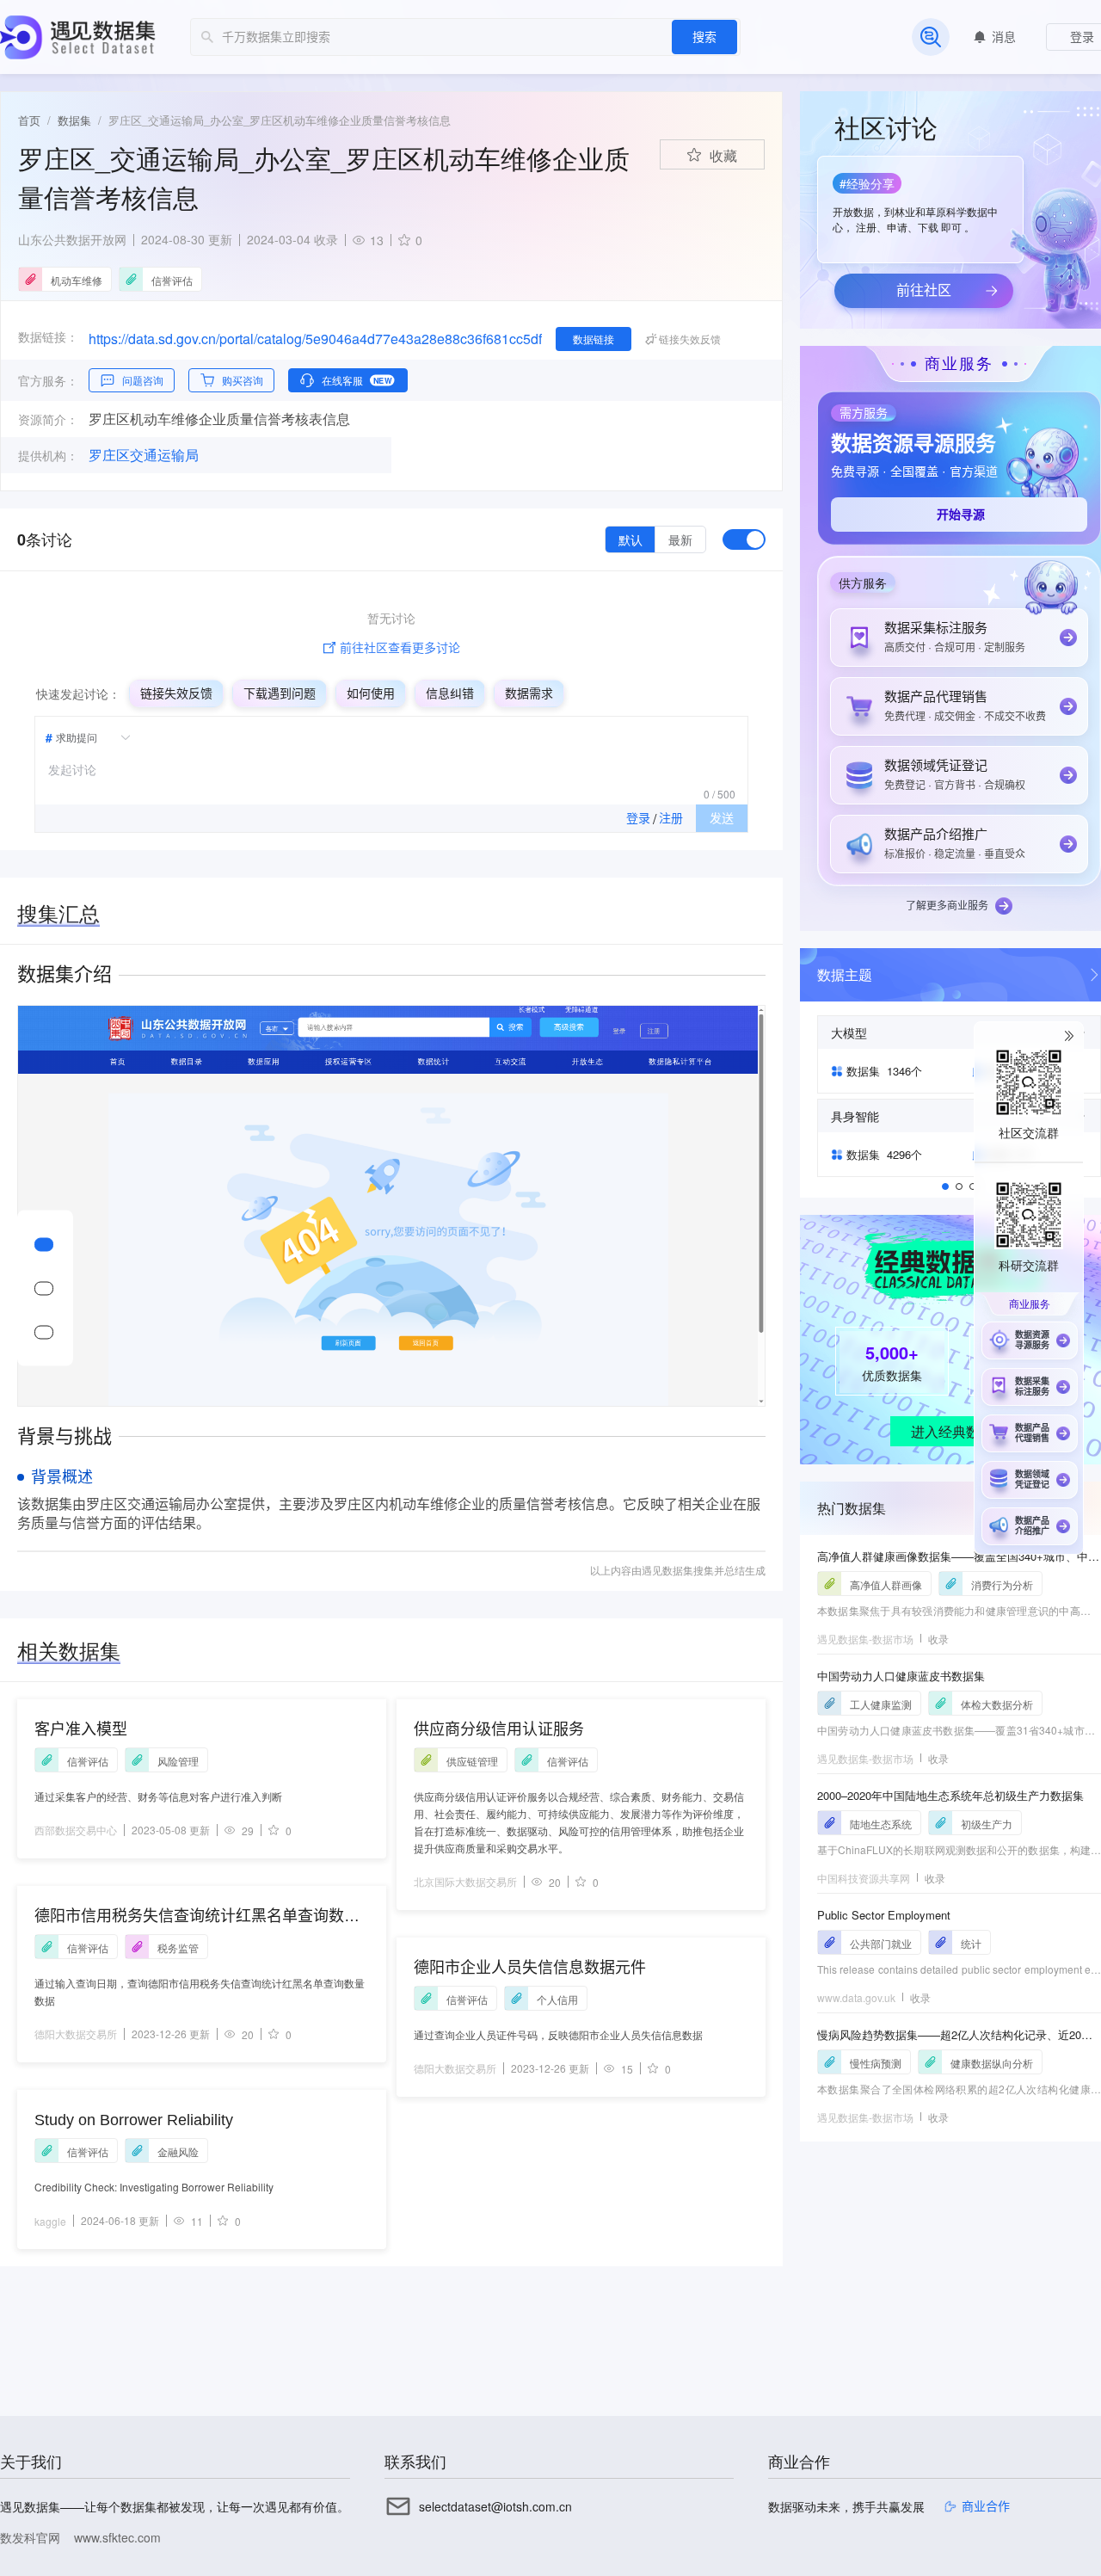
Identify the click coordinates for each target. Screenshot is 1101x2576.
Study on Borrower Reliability (134, 2120)
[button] (919, 204)
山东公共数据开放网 (72, 239)
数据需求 (529, 693)
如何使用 (371, 693)
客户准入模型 (81, 1729)
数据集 (74, 120)
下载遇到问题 (280, 693)
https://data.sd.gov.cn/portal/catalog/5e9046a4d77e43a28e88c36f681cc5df (315, 339)
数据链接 (594, 339)
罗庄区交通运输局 (144, 455)
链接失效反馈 (176, 693)
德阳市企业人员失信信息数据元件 (530, 1968)
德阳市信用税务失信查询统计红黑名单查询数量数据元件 (197, 1917)
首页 (29, 120)
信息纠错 (450, 693)
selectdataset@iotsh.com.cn (495, 2506)
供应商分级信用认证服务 (499, 1729)
